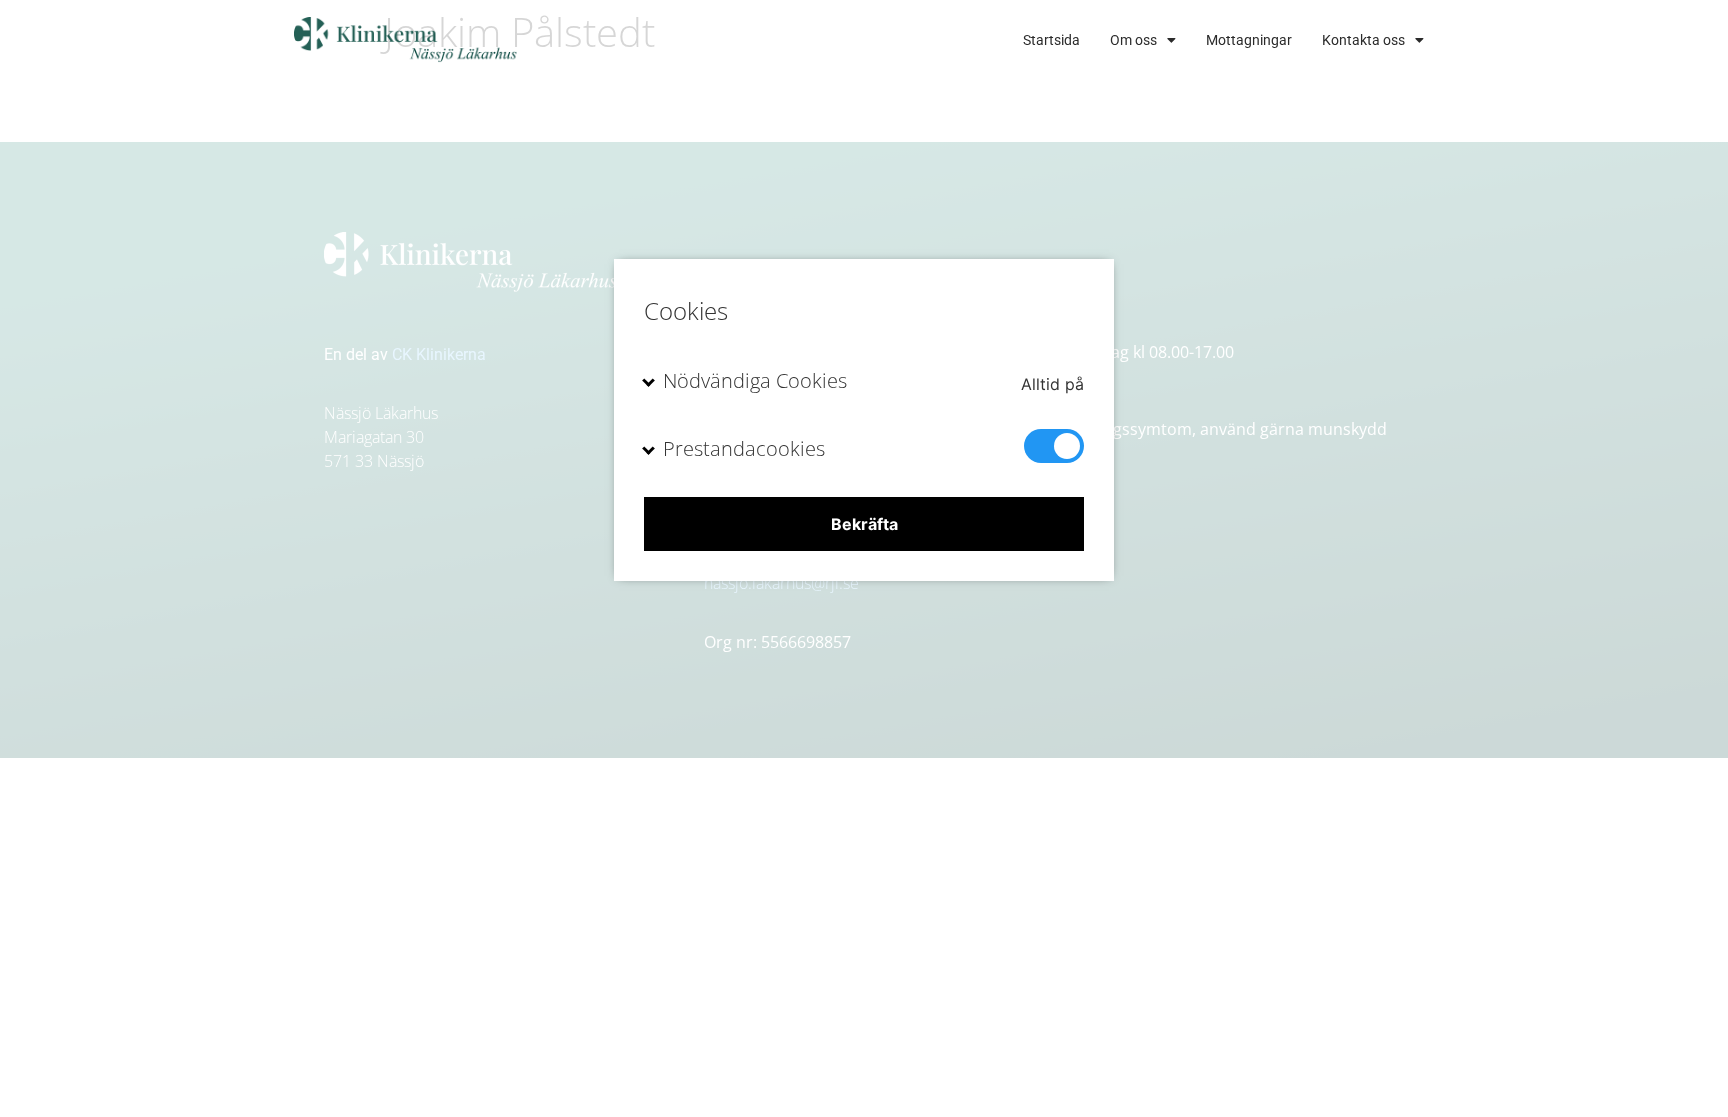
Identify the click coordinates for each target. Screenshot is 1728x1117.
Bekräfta (864, 524)
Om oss (1133, 40)
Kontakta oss (1363, 40)
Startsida (1051, 40)
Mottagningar (1249, 40)
